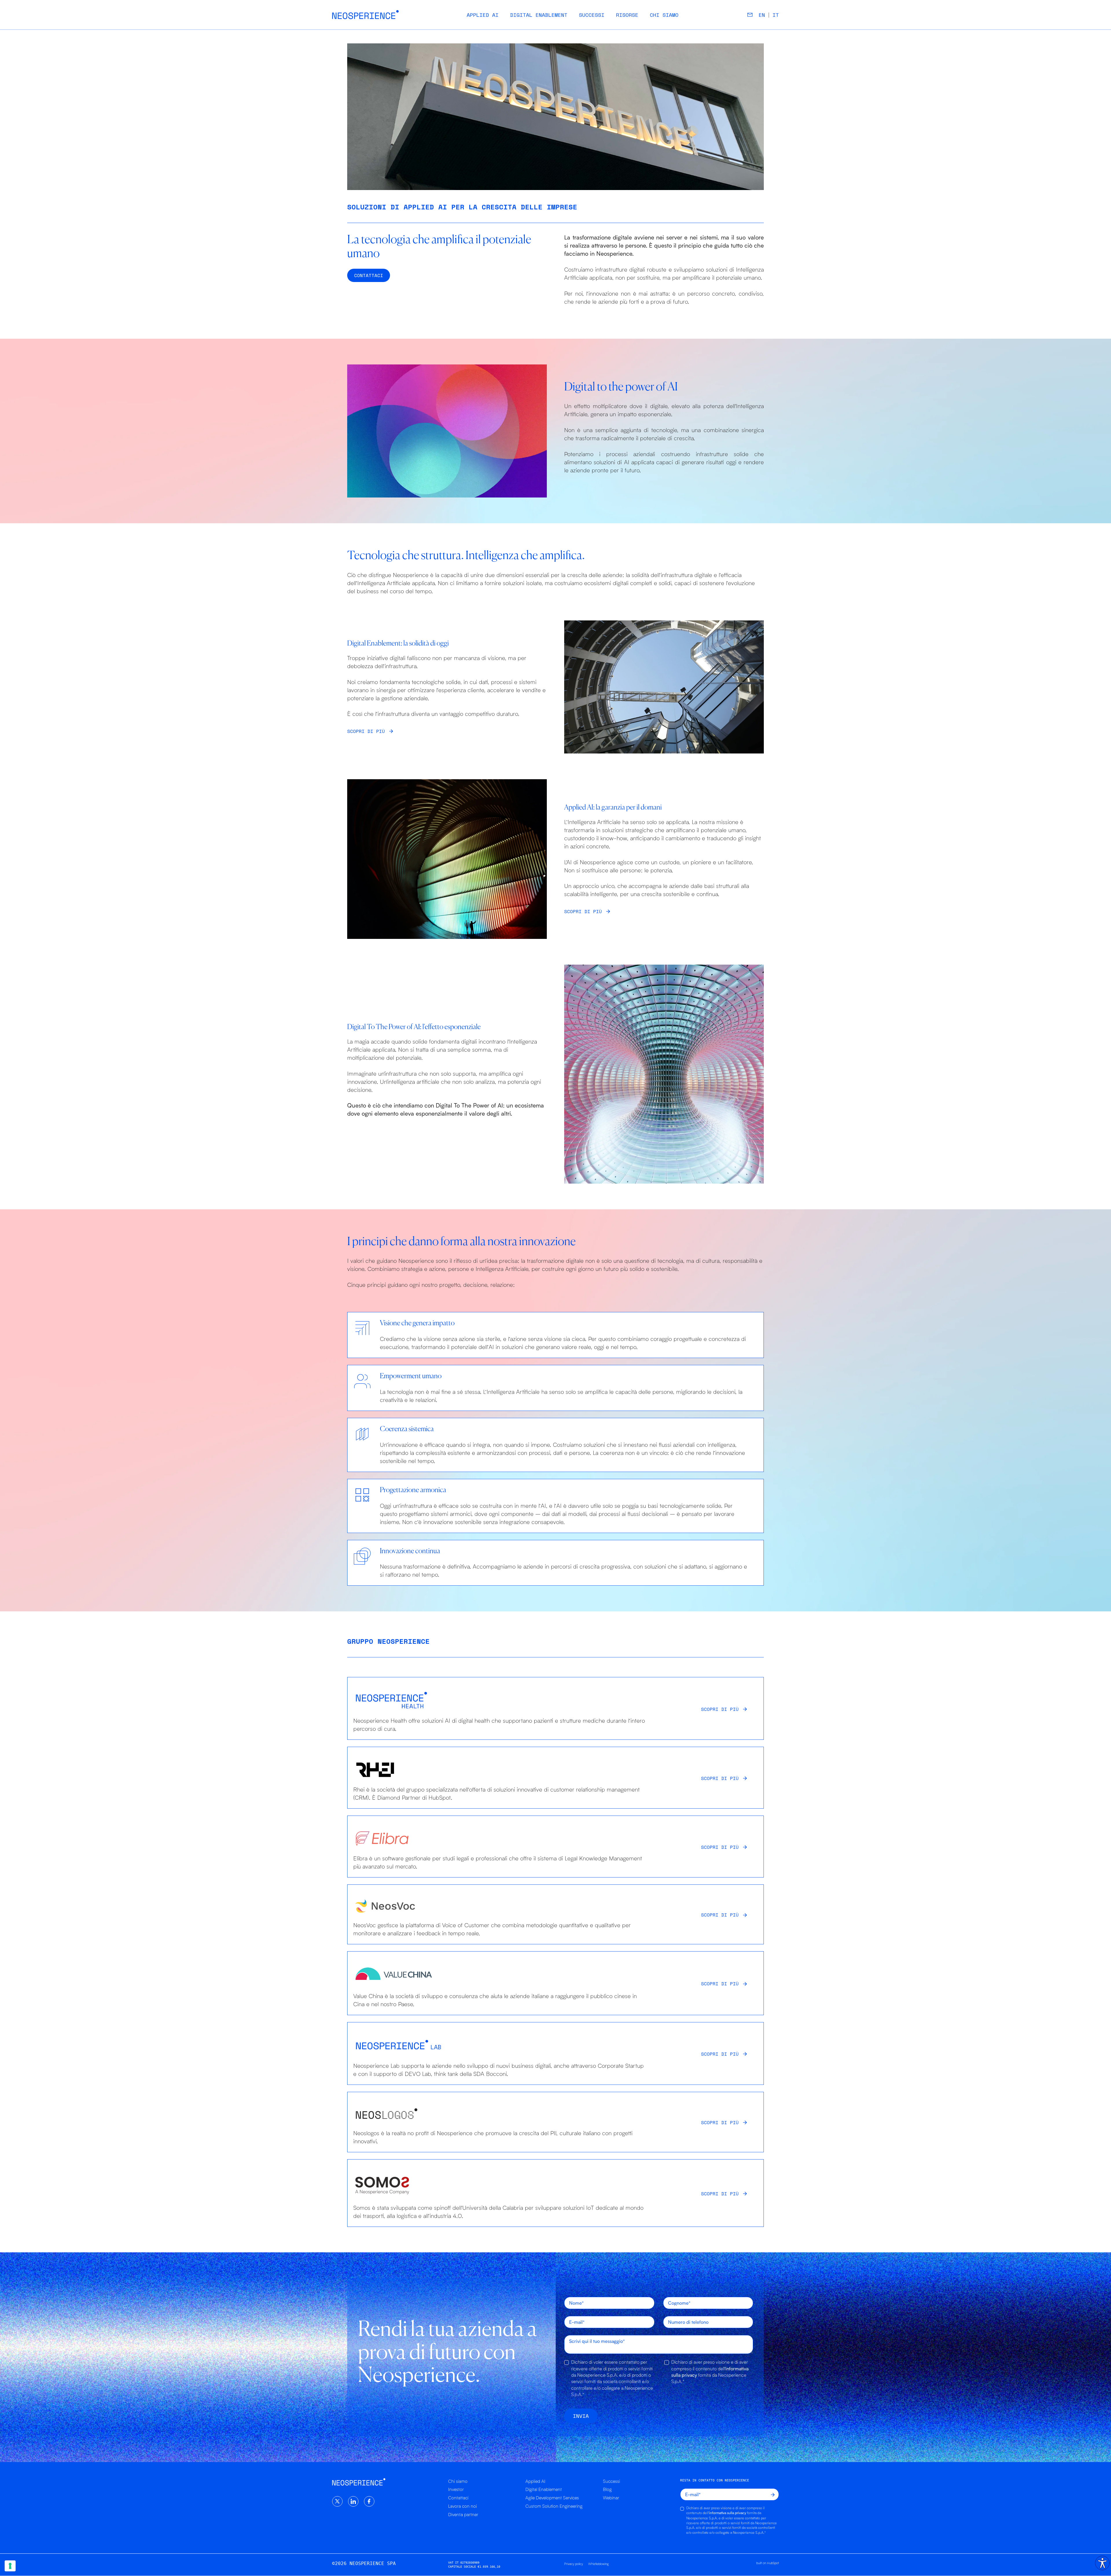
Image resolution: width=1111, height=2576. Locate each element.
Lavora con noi (462, 2506)
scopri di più (720, 1709)
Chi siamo (664, 15)
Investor (456, 2489)
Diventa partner (463, 2514)
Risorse (627, 15)
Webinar (611, 2498)
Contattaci (458, 2498)
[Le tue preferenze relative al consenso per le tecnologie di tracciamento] (10, 2566)
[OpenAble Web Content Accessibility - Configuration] (1102, 2563)
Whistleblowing (598, 2564)
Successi (592, 15)
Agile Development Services (552, 2498)
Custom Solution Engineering (554, 2506)
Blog (607, 2489)
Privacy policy (574, 2564)
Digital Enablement (539, 15)
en (762, 15)
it (776, 15)
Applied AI (483, 15)
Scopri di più (366, 731)
